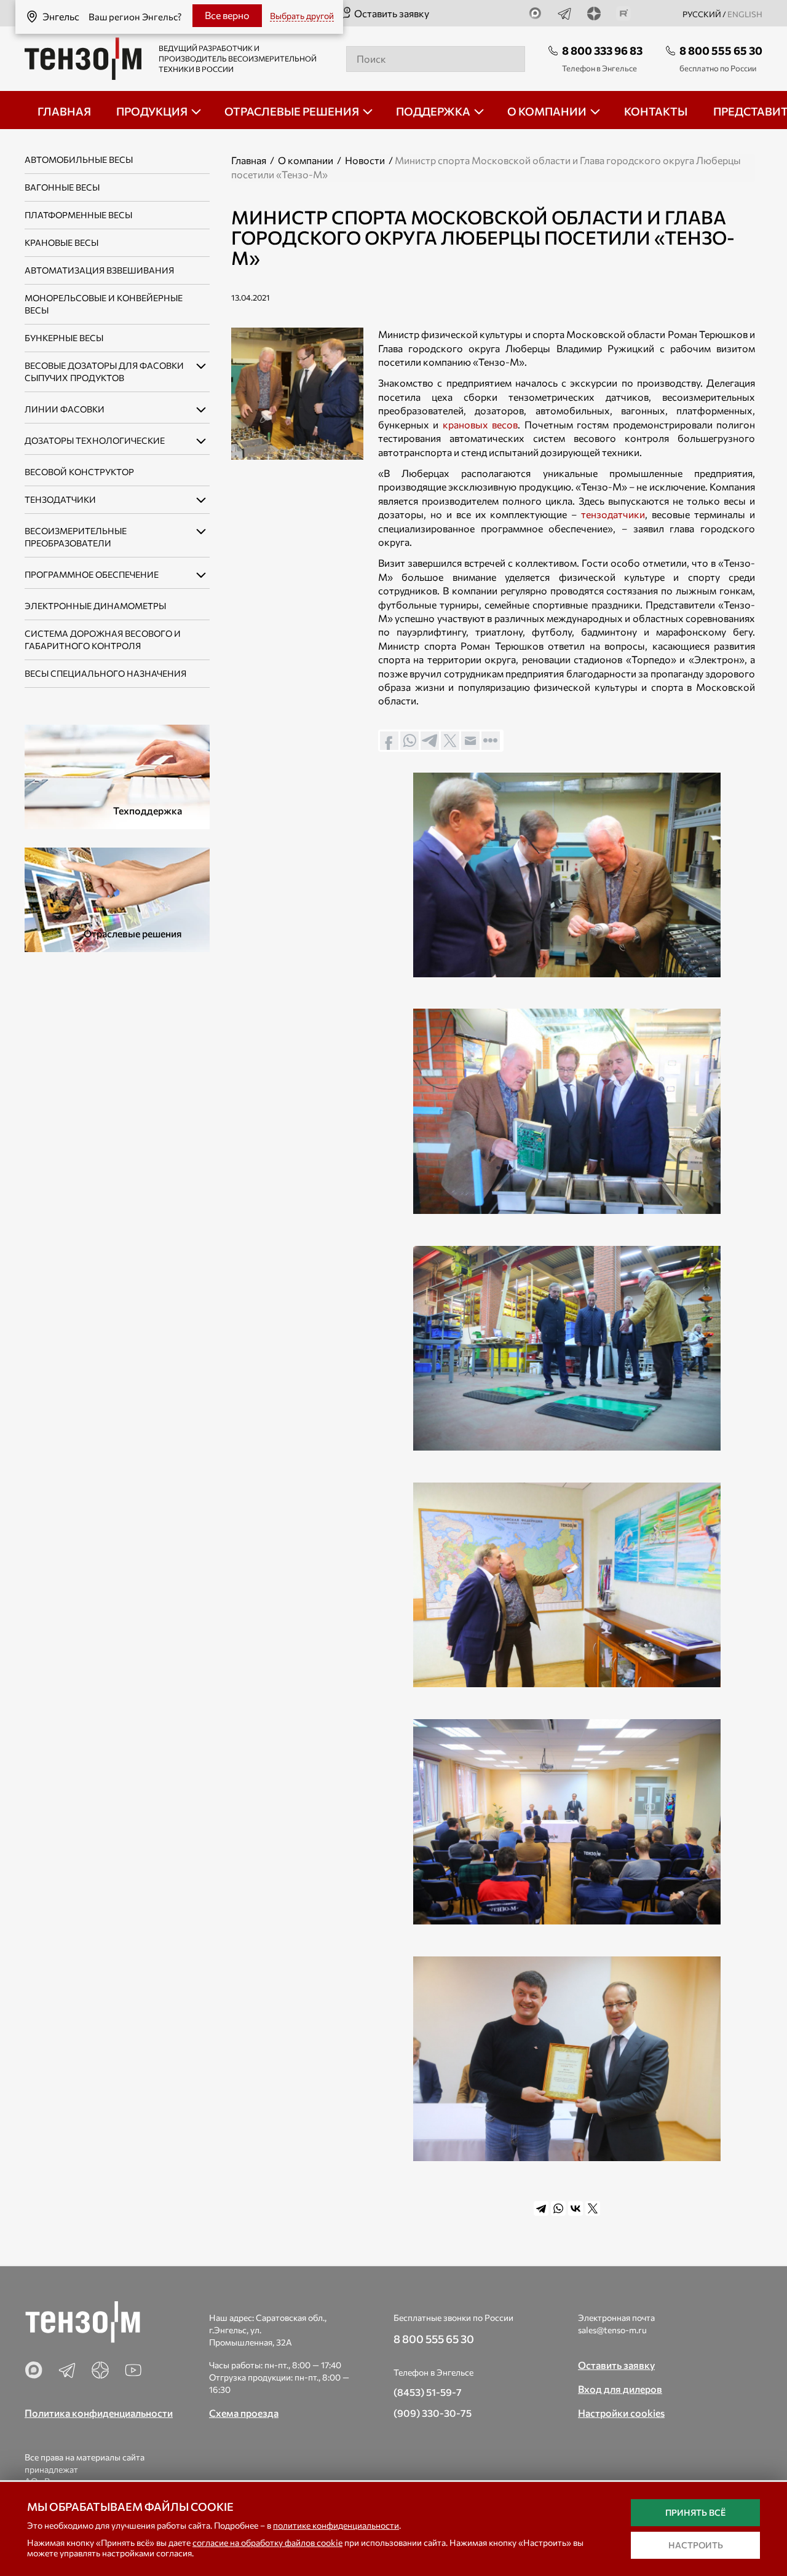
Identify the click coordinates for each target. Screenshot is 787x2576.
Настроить (696, 2545)
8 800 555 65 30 (721, 50)
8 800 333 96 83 (602, 50)
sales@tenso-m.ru (612, 2330)
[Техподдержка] (117, 775)
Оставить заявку (392, 13)
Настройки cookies (621, 2413)
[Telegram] (541, 2208)
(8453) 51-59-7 (428, 2392)
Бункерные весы (64, 338)
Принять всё (695, 2512)
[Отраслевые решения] (117, 898)
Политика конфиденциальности (99, 2413)
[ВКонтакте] (575, 2208)
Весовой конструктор (79, 472)
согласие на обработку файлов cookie (267, 2543)
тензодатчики (613, 514)
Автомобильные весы (79, 160)
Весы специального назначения (105, 673)
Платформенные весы (78, 215)
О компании (306, 160)
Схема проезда (244, 2413)
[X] (593, 2208)
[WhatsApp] (558, 2208)
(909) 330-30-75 (433, 2413)
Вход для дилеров (620, 2389)
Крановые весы (61, 242)
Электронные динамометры (95, 606)
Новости (365, 160)
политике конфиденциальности (336, 2525)
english (745, 14)
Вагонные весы (62, 187)
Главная (249, 160)
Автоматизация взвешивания (99, 270)
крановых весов (480, 424)
